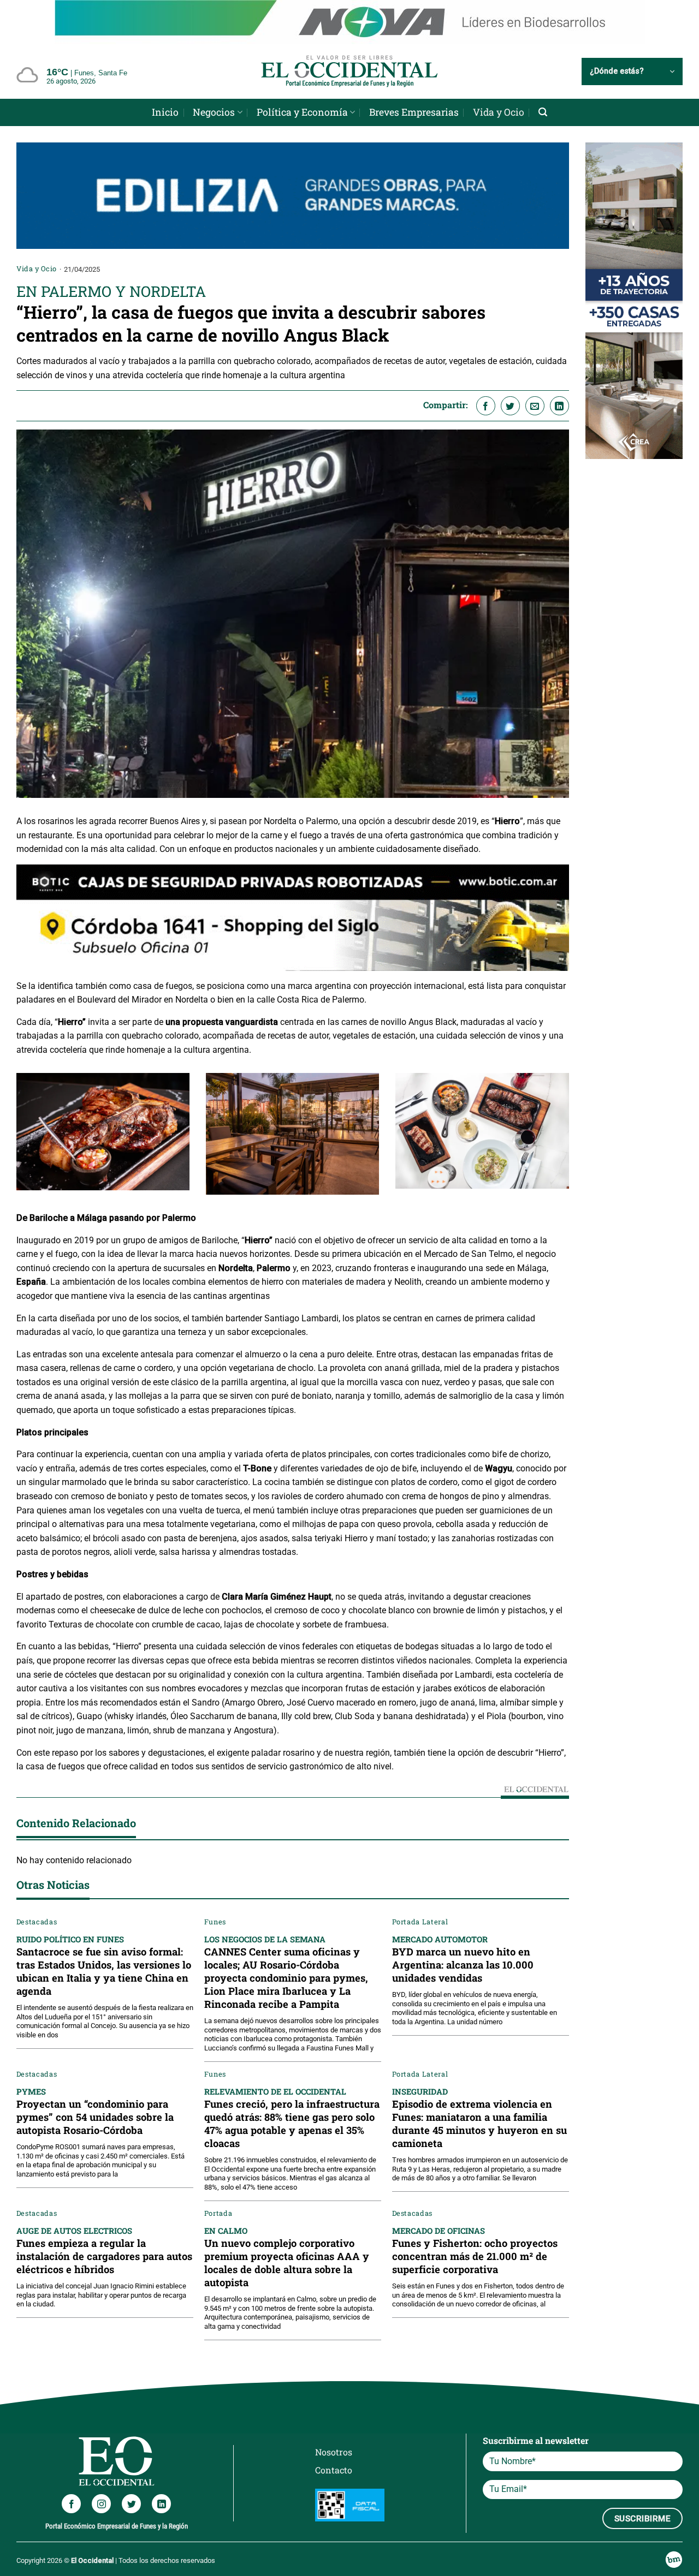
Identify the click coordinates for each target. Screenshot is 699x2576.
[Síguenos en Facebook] (71, 2469)
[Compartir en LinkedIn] (559, 371)
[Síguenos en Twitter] (131, 2469)
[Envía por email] (535, 371)
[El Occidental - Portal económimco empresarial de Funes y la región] (349, 71)
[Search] (543, 112)
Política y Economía (302, 112)
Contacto (334, 2435)
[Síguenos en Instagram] (101, 2469)
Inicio (165, 112)
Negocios (214, 112)
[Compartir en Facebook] (486, 371)
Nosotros (334, 2417)
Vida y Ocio (499, 112)
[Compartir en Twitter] (510, 371)
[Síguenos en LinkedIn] (161, 2469)
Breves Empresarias (414, 112)
